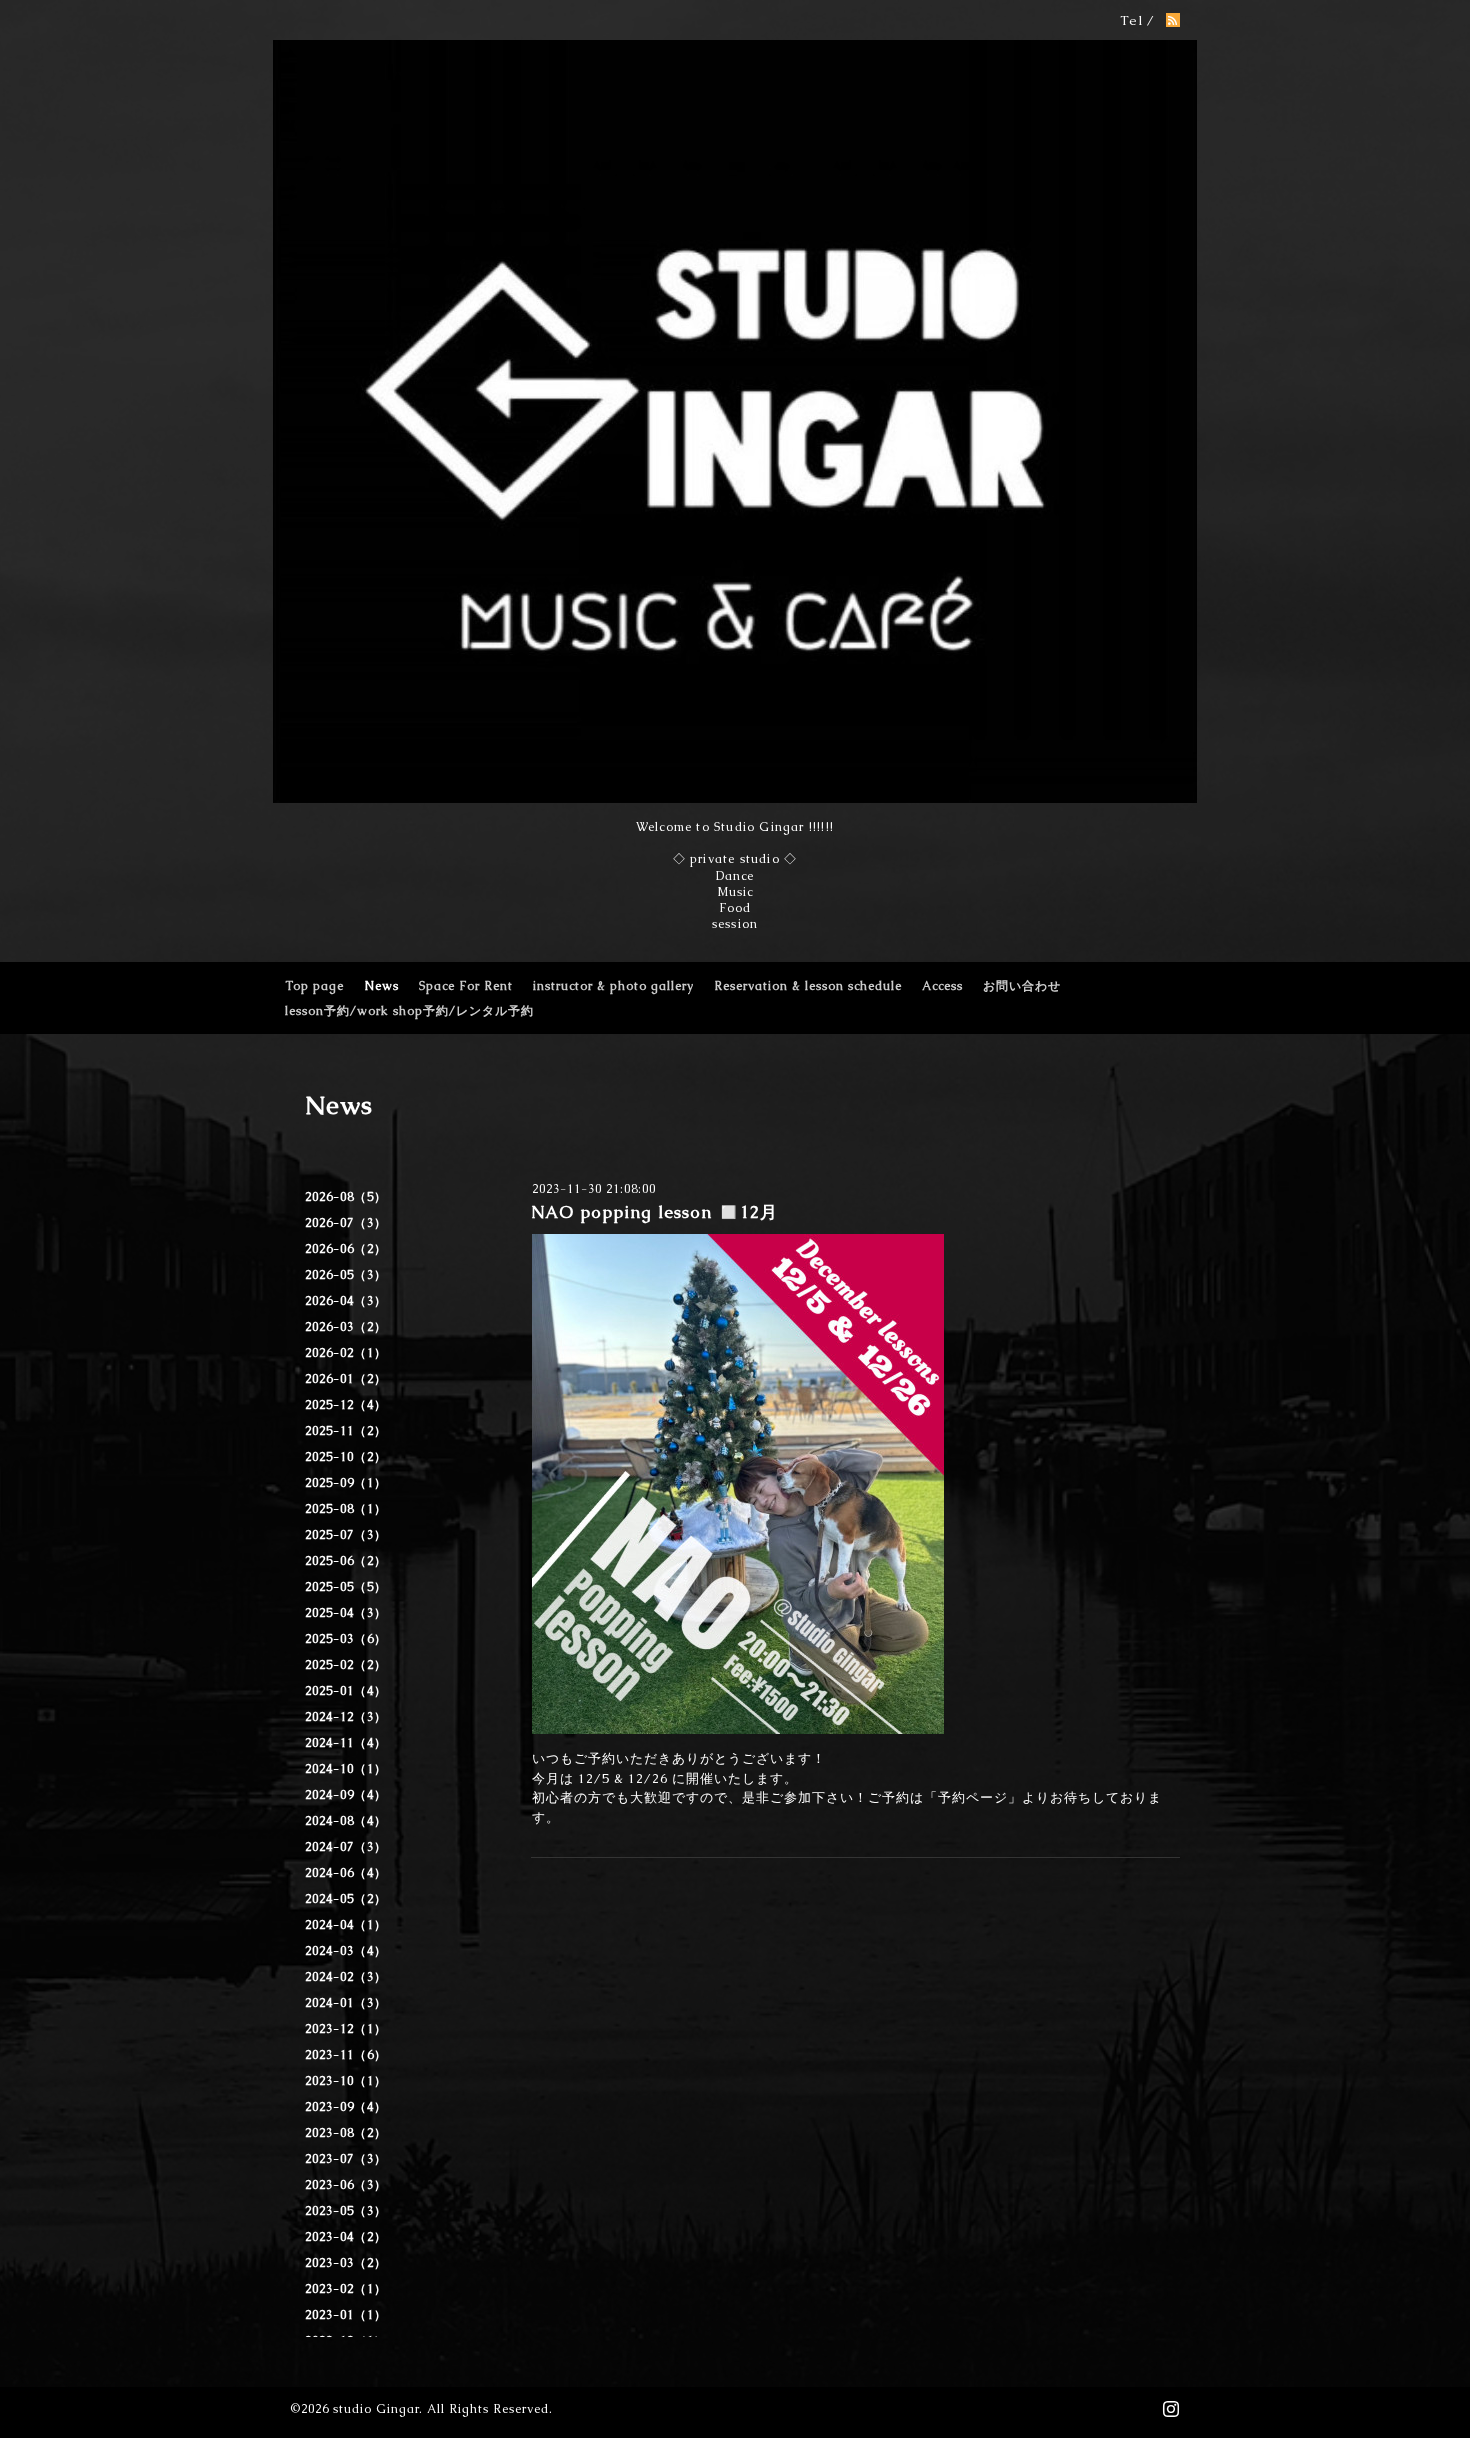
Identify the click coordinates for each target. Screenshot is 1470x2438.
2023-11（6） (346, 2055)
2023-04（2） (346, 2237)
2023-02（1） (346, 2289)
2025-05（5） (346, 1587)
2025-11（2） (346, 1431)
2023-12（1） (346, 2029)
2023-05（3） (346, 2211)
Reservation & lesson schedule (808, 986)
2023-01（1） (346, 2315)
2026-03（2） (346, 1327)
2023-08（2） (346, 2133)
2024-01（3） (346, 2003)
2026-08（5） (346, 1197)
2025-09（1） (346, 1483)
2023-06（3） (346, 2185)
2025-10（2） (346, 1457)
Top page (314, 986)
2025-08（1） (346, 1509)
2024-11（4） (346, 1743)
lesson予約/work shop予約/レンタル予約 (409, 1011)
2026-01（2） (346, 1379)
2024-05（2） (346, 1899)
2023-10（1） (346, 2081)
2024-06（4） (346, 1873)
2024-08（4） (346, 1821)
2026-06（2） (346, 1249)
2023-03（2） (346, 2263)
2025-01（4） (346, 1691)
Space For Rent (466, 986)
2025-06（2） (346, 1561)
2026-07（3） (346, 1223)
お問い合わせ (1022, 986)
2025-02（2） (346, 1665)
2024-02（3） (346, 1977)
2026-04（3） (346, 1301)
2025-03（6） (346, 1639)
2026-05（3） (346, 1275)
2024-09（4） (346, 1795)
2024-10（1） (346, 1769)
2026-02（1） (346, 1353)
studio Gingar (376, 2409)
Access (942, 986)
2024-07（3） (346, 1847)
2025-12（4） (346, 1405)
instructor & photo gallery (613, 986)
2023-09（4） (346, 2107)
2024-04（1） (346, 1925)
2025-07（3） (346, 1535)
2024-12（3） (346, 1717)
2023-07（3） (346, 2159)
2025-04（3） (346, 1613)
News (381, 986)
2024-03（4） (346, 1951)
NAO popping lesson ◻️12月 (654, 1212)
